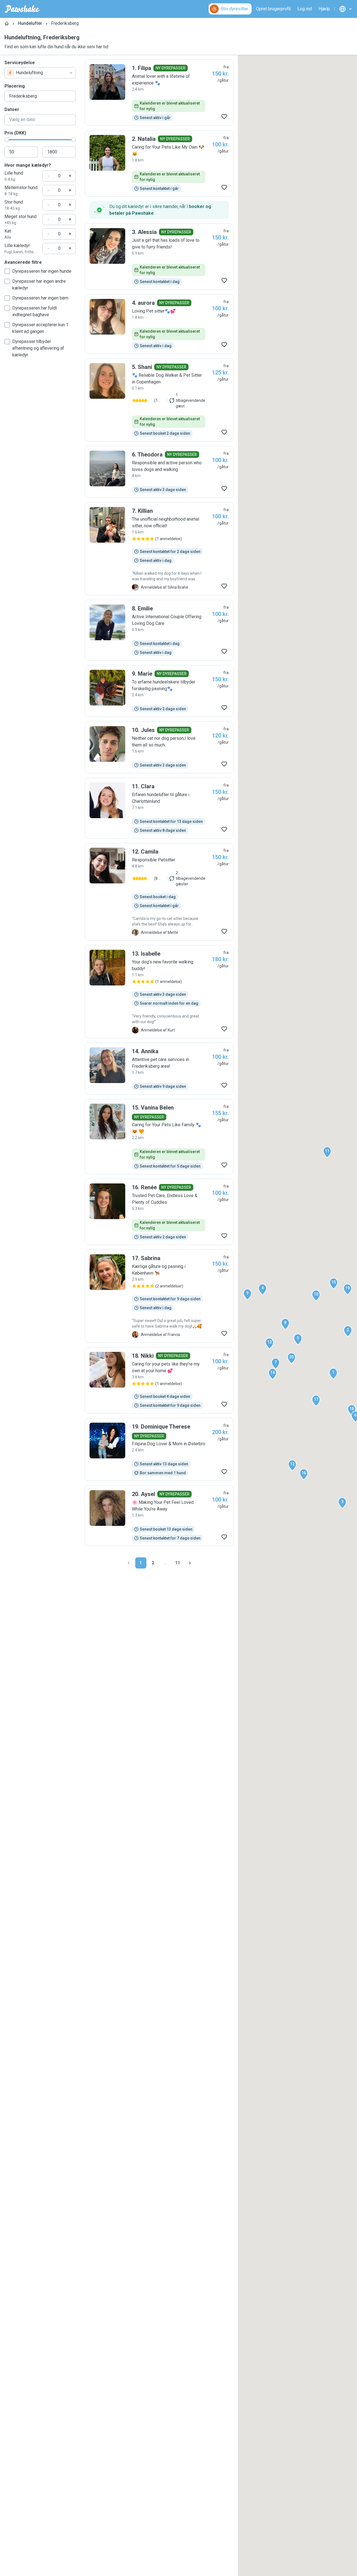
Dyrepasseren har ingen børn (40, 298)
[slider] (7, 140)
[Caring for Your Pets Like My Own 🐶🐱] (159, 163)
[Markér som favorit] (224, 117)
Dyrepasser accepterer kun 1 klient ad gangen (40, 328)
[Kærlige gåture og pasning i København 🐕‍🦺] (159, 1296)
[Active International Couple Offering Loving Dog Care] (159, 630)
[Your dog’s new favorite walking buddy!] (159, 992)
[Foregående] (129, 1563)
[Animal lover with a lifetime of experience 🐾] (159, 93)
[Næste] (190, 1563)
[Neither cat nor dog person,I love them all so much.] (159, 747)
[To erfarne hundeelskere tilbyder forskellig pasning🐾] (159, 691)
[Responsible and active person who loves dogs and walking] (159, 472)
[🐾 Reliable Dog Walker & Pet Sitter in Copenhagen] (159, 400)
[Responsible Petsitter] (159, 892)
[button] (333, 1374)
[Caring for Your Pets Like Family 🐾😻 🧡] (159, 1137)
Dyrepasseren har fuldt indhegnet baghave (35, 311)
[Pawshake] (22, 9)
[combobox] (40, 73)
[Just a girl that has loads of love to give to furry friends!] (159, 257)
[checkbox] (7, 271)
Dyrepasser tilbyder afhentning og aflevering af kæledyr (38, 348)
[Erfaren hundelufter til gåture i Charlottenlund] (159, 808)
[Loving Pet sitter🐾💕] (159, 324)
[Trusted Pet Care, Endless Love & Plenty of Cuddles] (159, 1212)
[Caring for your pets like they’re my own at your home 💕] (159, 1380)
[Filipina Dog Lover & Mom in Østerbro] (159, 1449)
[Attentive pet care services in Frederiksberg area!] (159, 1069)
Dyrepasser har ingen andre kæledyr (39, 285)
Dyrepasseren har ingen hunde (42, 271)
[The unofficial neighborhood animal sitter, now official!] (159, 549)
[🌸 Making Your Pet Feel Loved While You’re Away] (159, 1516)
